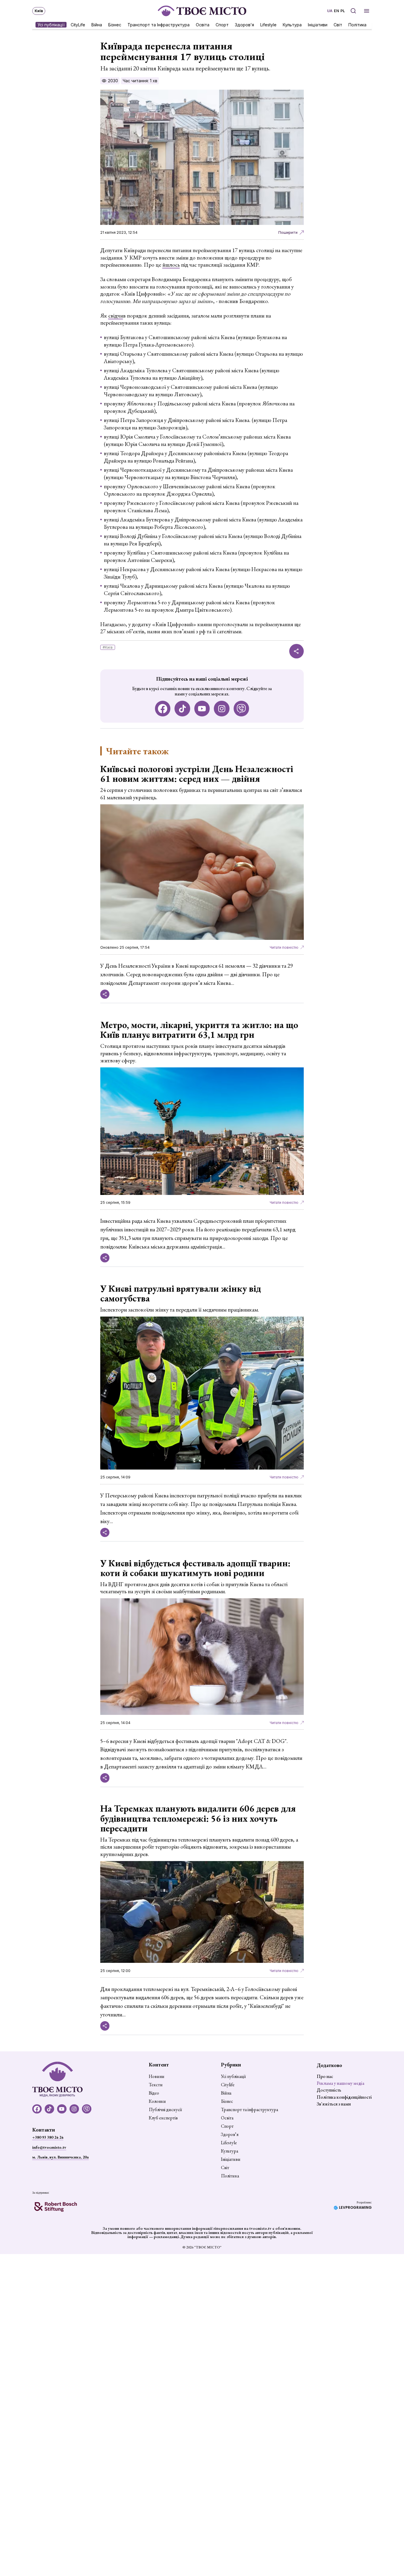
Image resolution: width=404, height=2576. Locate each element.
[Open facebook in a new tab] (163, 709)
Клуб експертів (163, 2118)
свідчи (116, 316)
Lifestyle (268, 24)
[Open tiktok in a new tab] (182, 709)
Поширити (288, 232)
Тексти (156, 2085)
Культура (292, 24)
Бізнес (115, 24)
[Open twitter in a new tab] (241, 709)
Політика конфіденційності (344, 2097)
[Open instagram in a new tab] (222, 709)
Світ (338, 24)
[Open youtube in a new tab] (202, 709)
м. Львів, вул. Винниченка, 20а (60, 2157)
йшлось (171, 265)
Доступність (329, 2090)
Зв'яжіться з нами (334, 2104)
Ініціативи (318, 24)
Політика (357, 24)
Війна (97, 24)
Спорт (222, 24)
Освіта (203, 24)
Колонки (157, 2101)
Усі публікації (51, 24)
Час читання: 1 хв (140, 81)
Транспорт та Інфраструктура (159, 24)
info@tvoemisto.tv (49, 2147)
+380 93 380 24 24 (48, 2137)
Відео (154, 2093)
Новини (157, 2076)
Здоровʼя (244, 24)
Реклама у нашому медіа (341, 2083)
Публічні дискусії (165, 2110)
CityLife (78, 24)
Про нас (325, 2076)
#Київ (108, 647)
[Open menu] (367, 11)
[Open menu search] (353, 11)
